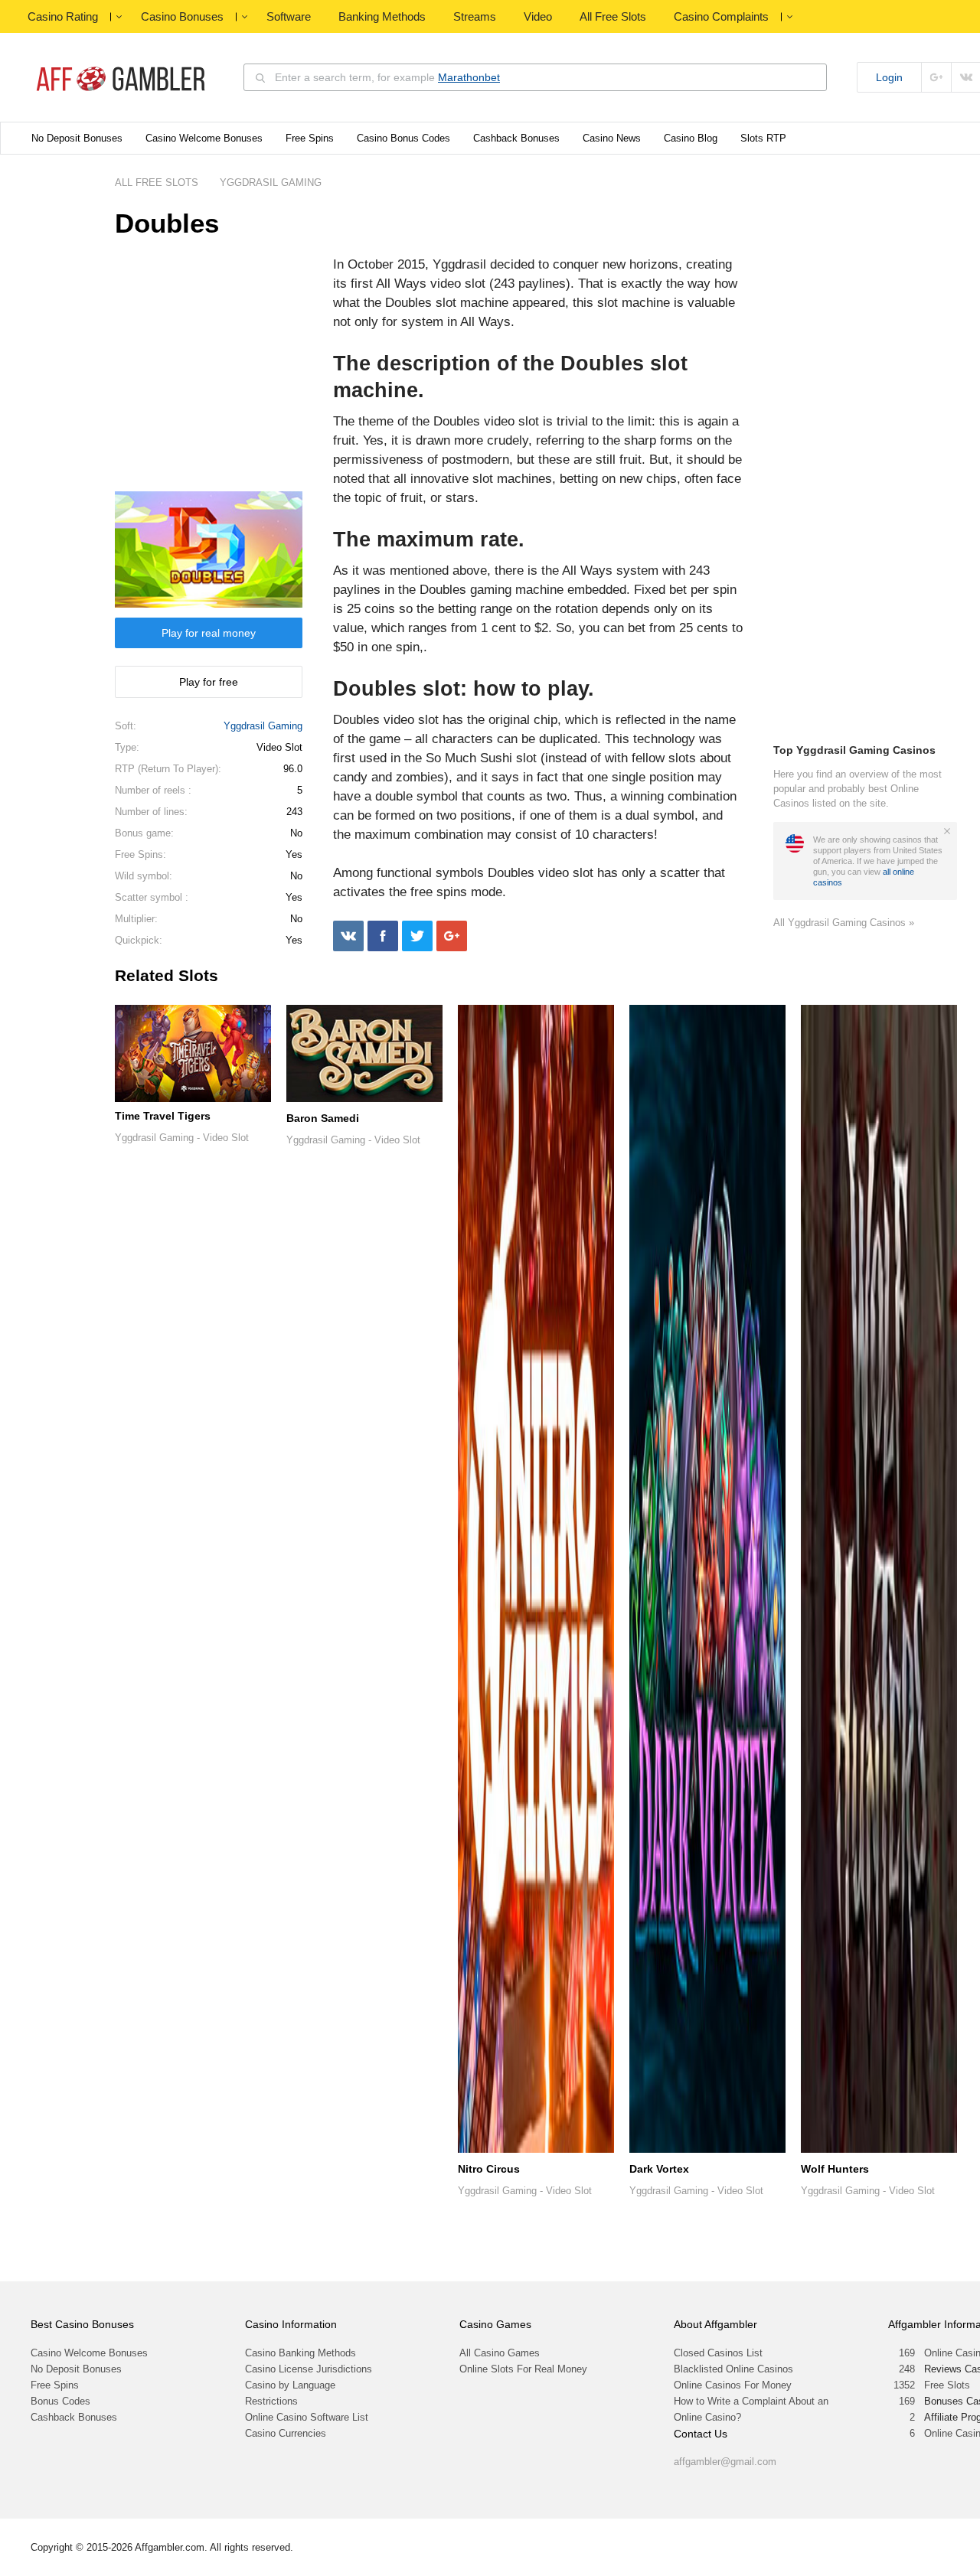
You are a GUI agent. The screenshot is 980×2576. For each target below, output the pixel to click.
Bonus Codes (60, 2401)
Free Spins (310, 138)
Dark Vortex (659, 2169)
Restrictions (271, 2401)
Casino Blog (691, 138)
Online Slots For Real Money (523, 2369)
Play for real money (209, 633)
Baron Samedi (323, 1118)
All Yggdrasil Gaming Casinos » (844, 923)
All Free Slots (613, 16)
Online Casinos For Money (733, 2385)
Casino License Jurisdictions (309, 2369)
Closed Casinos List (718, 2353)
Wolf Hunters (835, 2169)
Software (289, 16)
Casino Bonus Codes (403, 138)
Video (538, 16)
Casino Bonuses (182, 16)
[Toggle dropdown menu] (119, 17)
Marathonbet (469, 77)
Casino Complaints (721, 16)
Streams (475, 16)
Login (889, 77)
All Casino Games (500, 2353)
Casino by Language (290, 2385)
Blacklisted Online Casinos (733, 2369)
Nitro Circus (489, 2169)
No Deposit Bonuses (77, 138)
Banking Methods (382, 16)
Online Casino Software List (307, 2417)
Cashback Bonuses (516, 138)
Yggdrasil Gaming (263, 726)
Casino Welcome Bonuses (204, 138)
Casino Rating (63, 16)
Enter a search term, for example (387, 77)
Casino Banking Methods (301, 2353)
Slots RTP (763, 138)
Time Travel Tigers (163, 1116)
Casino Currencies (286, 2433)
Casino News (612, 138)
